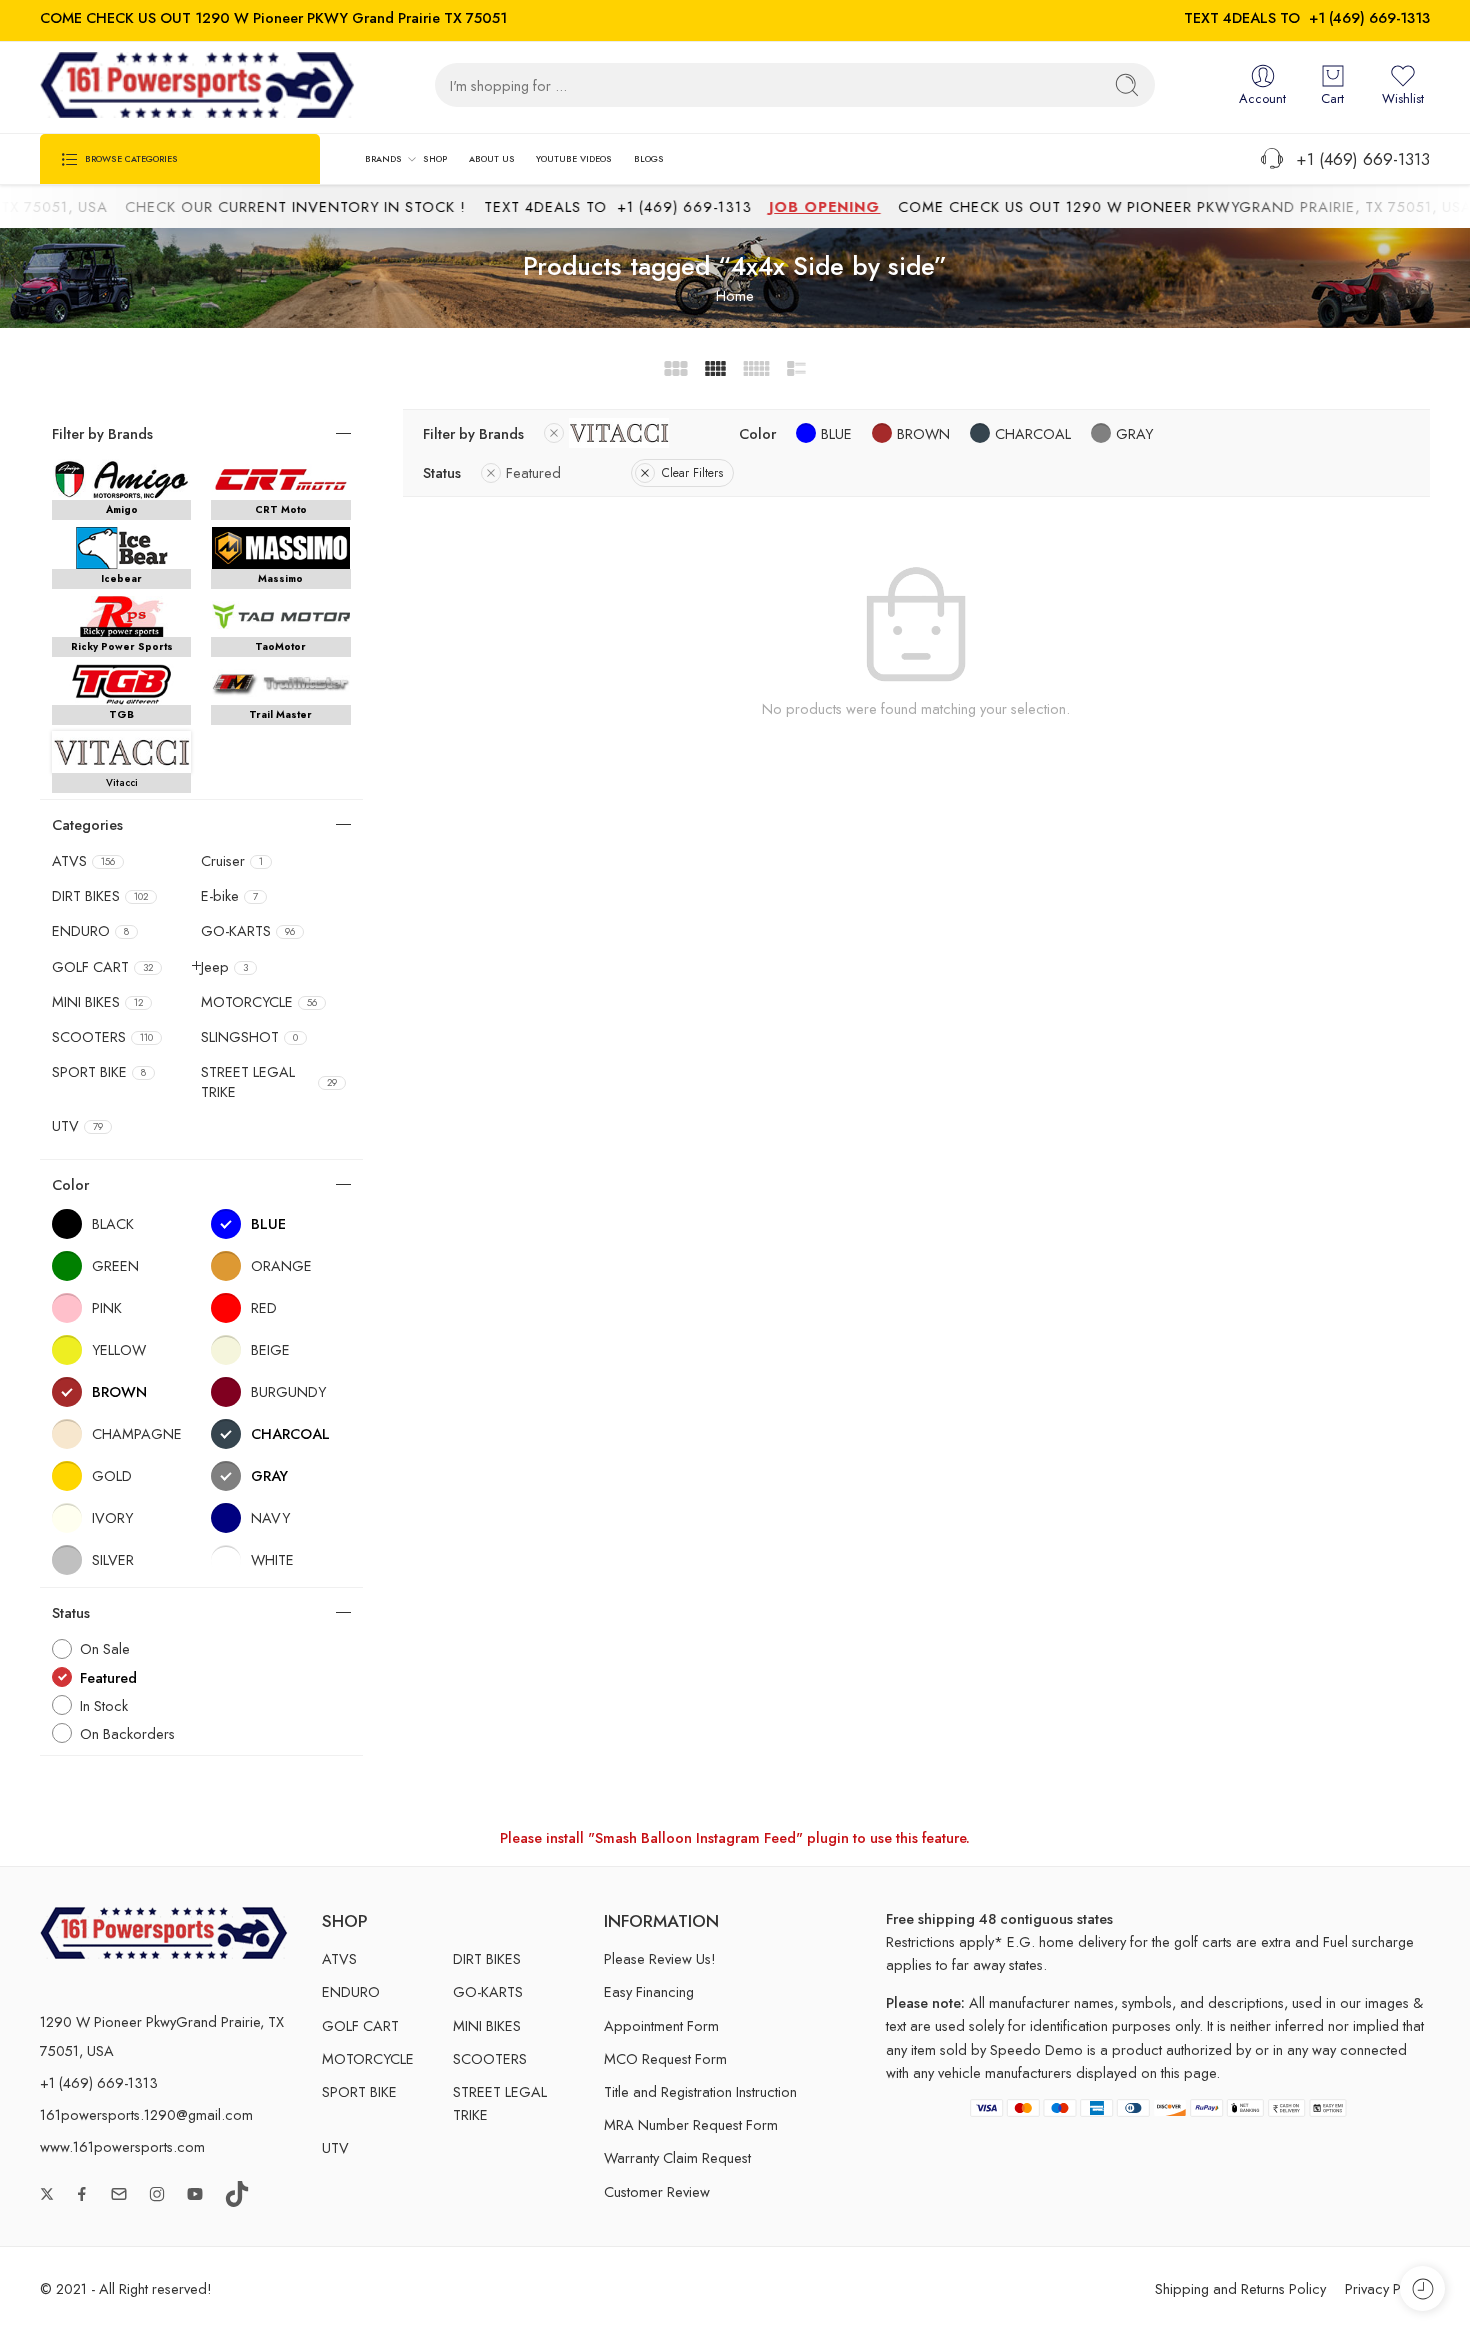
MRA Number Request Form (691, 2124)
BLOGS (649, 158)
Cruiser (232, 861)
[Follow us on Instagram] (157, 2194)
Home (735, 295)
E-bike (229, 896)
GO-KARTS (248, 931)
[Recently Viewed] (1422, 2288)
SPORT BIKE (99, 1072)
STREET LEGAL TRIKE (268, 1082)
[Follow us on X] (47, 2194)
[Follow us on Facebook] (82, 2194)
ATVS (83, 861)
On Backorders (127, 1733)
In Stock (104, 1705)
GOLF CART (102, 967)
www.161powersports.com (122, 2146)
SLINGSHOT (249, 1037)
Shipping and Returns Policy (1240, 2288)
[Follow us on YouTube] (195, 2194)
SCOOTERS (102, 1037)
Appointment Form (661, 2025)
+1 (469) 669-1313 (1369, 17)
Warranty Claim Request (677, 2157)
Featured (533, 472)
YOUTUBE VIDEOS (574, 158)
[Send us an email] (119, 2194)
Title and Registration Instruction (700, 2091)
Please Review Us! (660, 1958)
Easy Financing (649, 1991)
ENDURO (90, 931)
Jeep (224, 967)
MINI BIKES (97, 1002)
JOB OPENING (826, 206)
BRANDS (383, 158)
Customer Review (657, 2191)
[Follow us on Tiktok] (237, 2194)
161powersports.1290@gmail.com (146, 2114)
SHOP (435, 158)
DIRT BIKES (100, 896)
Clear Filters (692, 473)
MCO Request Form (665, 2058)
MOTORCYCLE (259, 1002)
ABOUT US (492, 158)
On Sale (105, 1648)
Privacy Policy (1387, 2288)
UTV (77, 1126)
